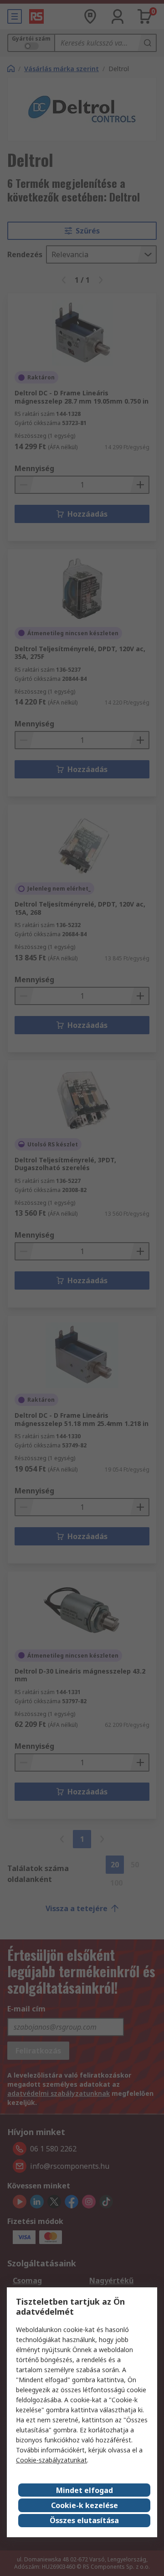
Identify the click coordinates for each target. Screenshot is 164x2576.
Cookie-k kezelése (85, 2505)
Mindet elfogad (85, 2490)
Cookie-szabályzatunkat (51, 2460)
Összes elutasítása (84, 2520)
